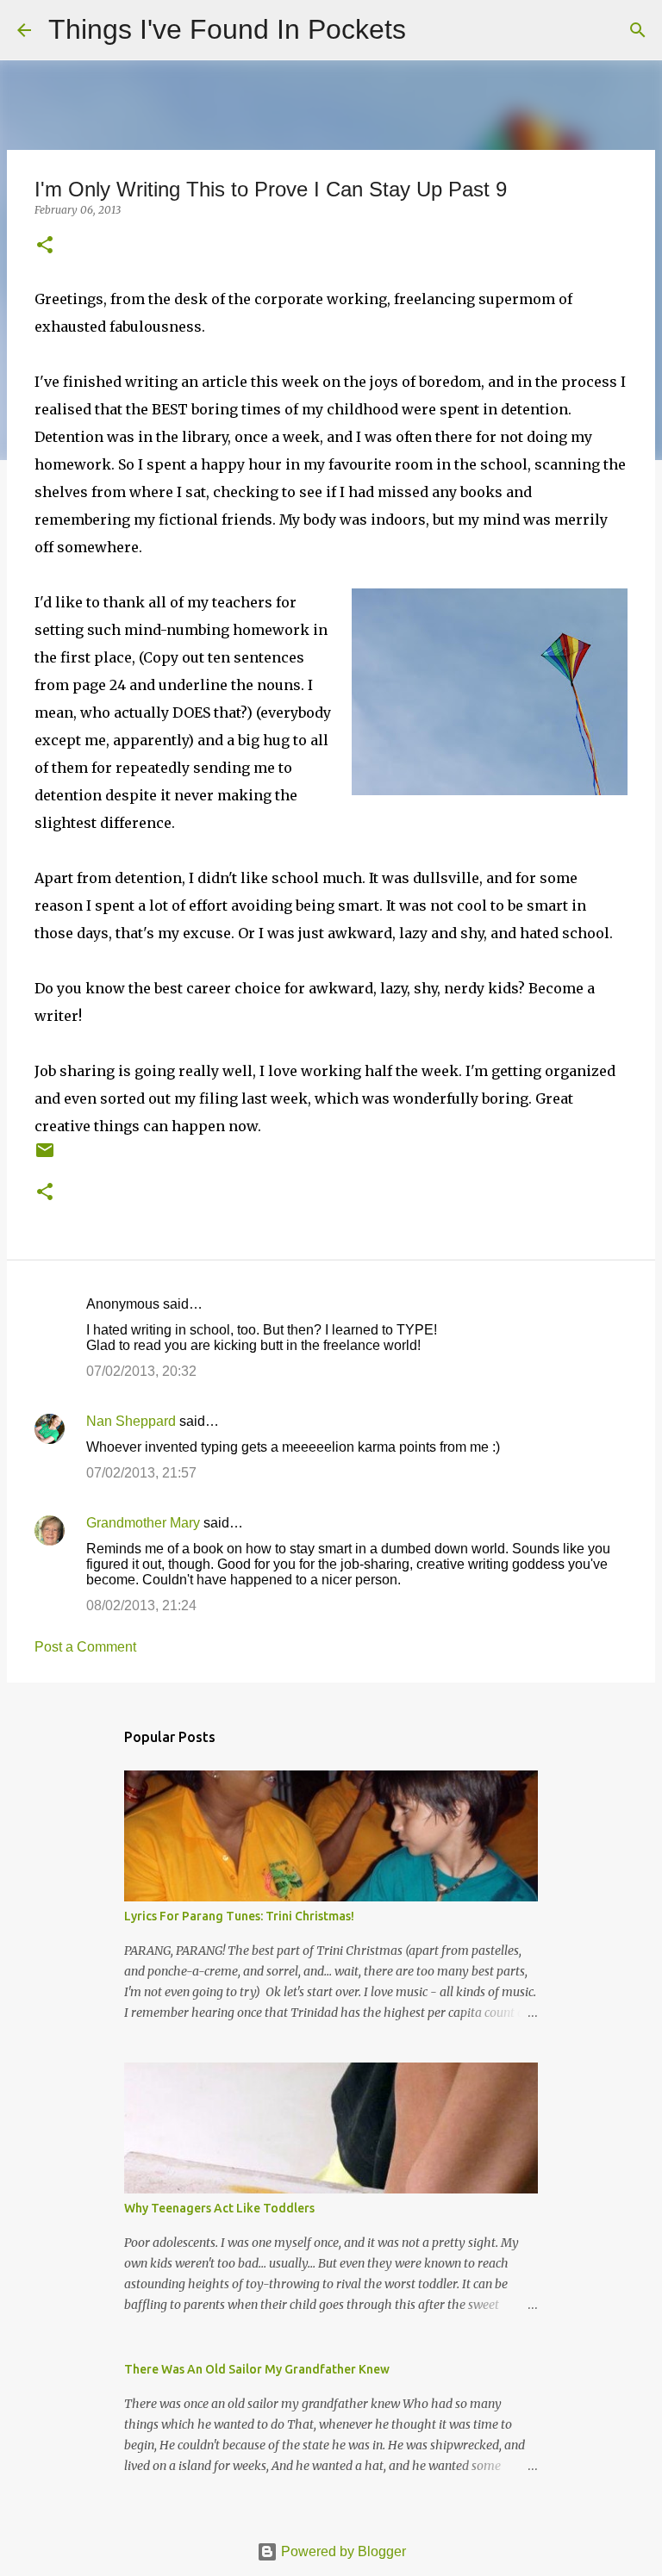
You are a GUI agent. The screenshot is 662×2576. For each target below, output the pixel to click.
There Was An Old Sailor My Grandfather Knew (257, 2369)
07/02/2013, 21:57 (141, 1473)
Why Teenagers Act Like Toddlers (219, 2208)
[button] (45, 246)
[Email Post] (45, 1157)
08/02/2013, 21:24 (141, 1605)
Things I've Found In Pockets (227, 29)
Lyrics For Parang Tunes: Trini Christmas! (239, 1916)
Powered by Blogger (342, 2551)
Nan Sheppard (131, 1421)
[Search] (430, 30)
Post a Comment (85, 1647)
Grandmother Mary (143, 1523)
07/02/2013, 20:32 (141, 1371)
